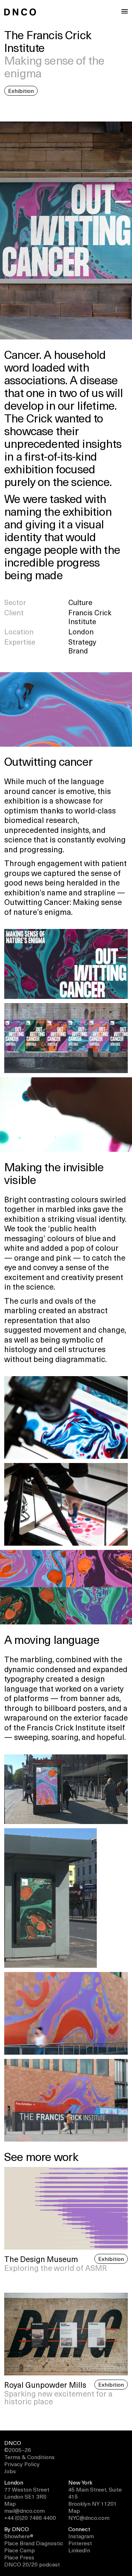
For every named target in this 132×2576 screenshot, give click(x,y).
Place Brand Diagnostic (34, 2543)
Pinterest (80, 2543)
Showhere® (19, 2536)
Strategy (82, 642)
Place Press (19, 2557)
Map (10, 2503)
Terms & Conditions (29, 2457)
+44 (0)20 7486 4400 (30, 2517)
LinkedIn (79, 2550)
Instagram (81, 2536)
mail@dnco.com (24, 2510)
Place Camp (20, 2550)
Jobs (10, 2471)
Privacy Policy (22, 2464)
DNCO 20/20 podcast (32, 2564)
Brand (78, 651)
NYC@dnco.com (89, 2517)
